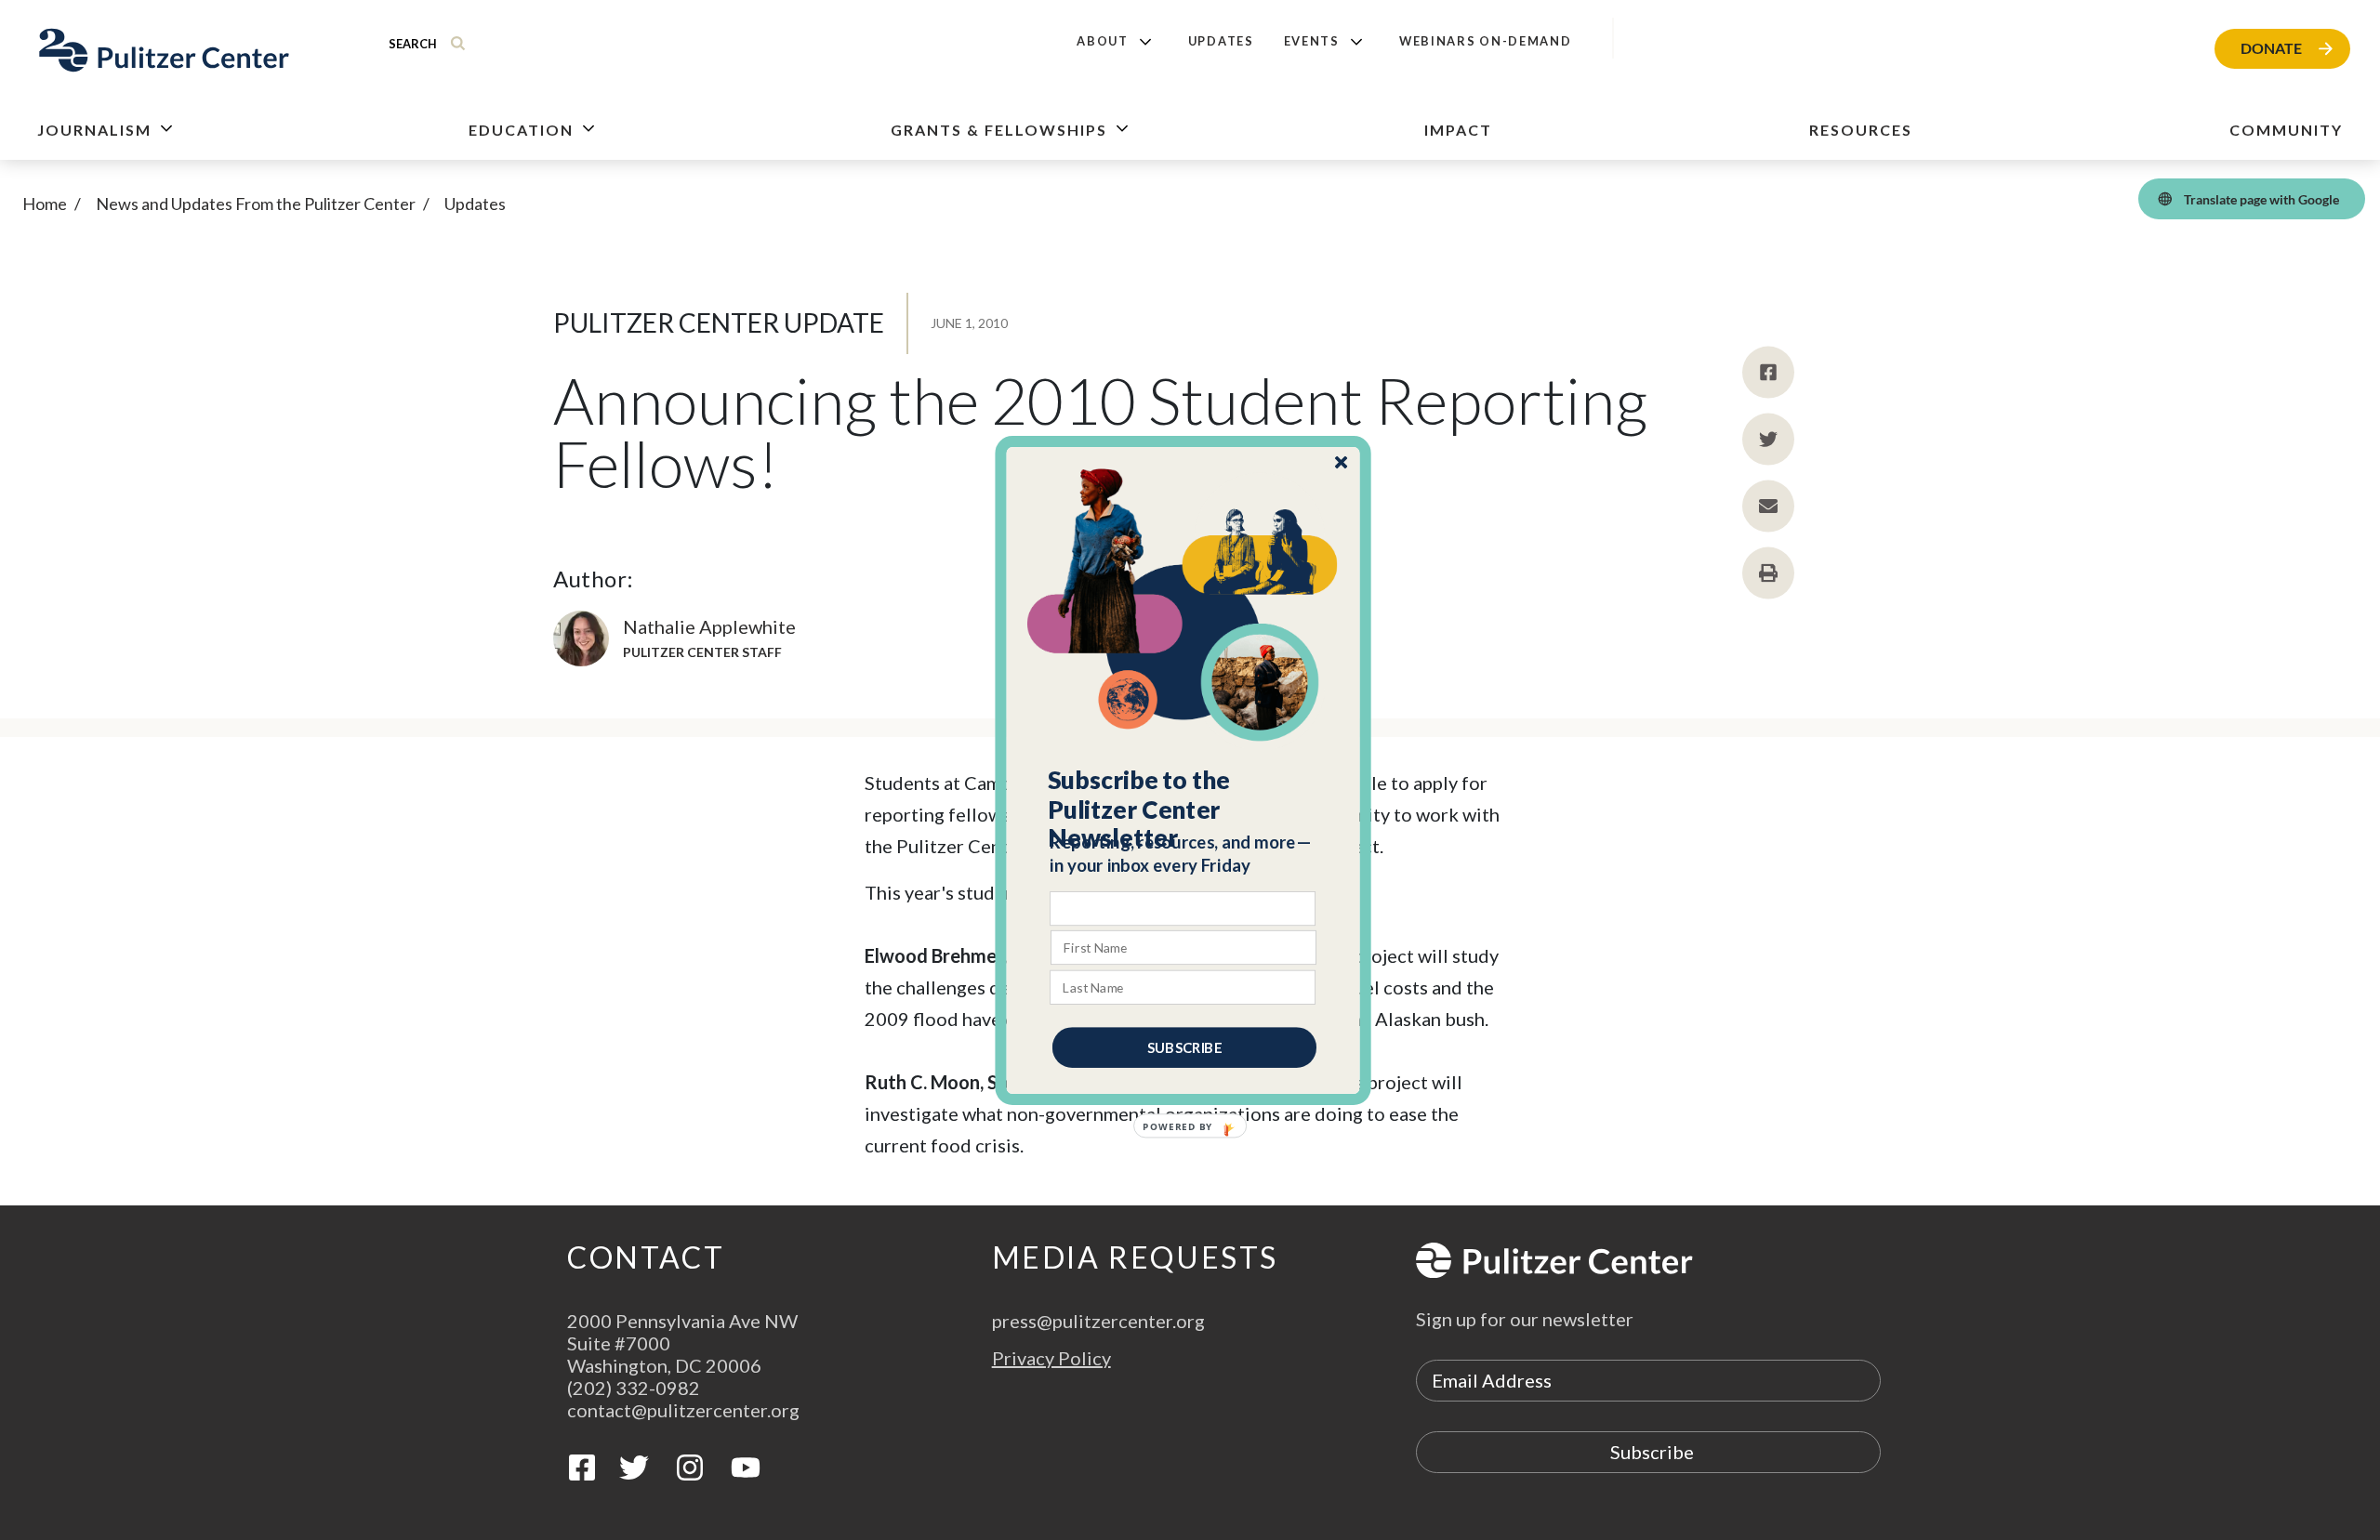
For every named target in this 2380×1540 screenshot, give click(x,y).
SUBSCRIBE (1184, 1046)
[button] (1184, 809)
